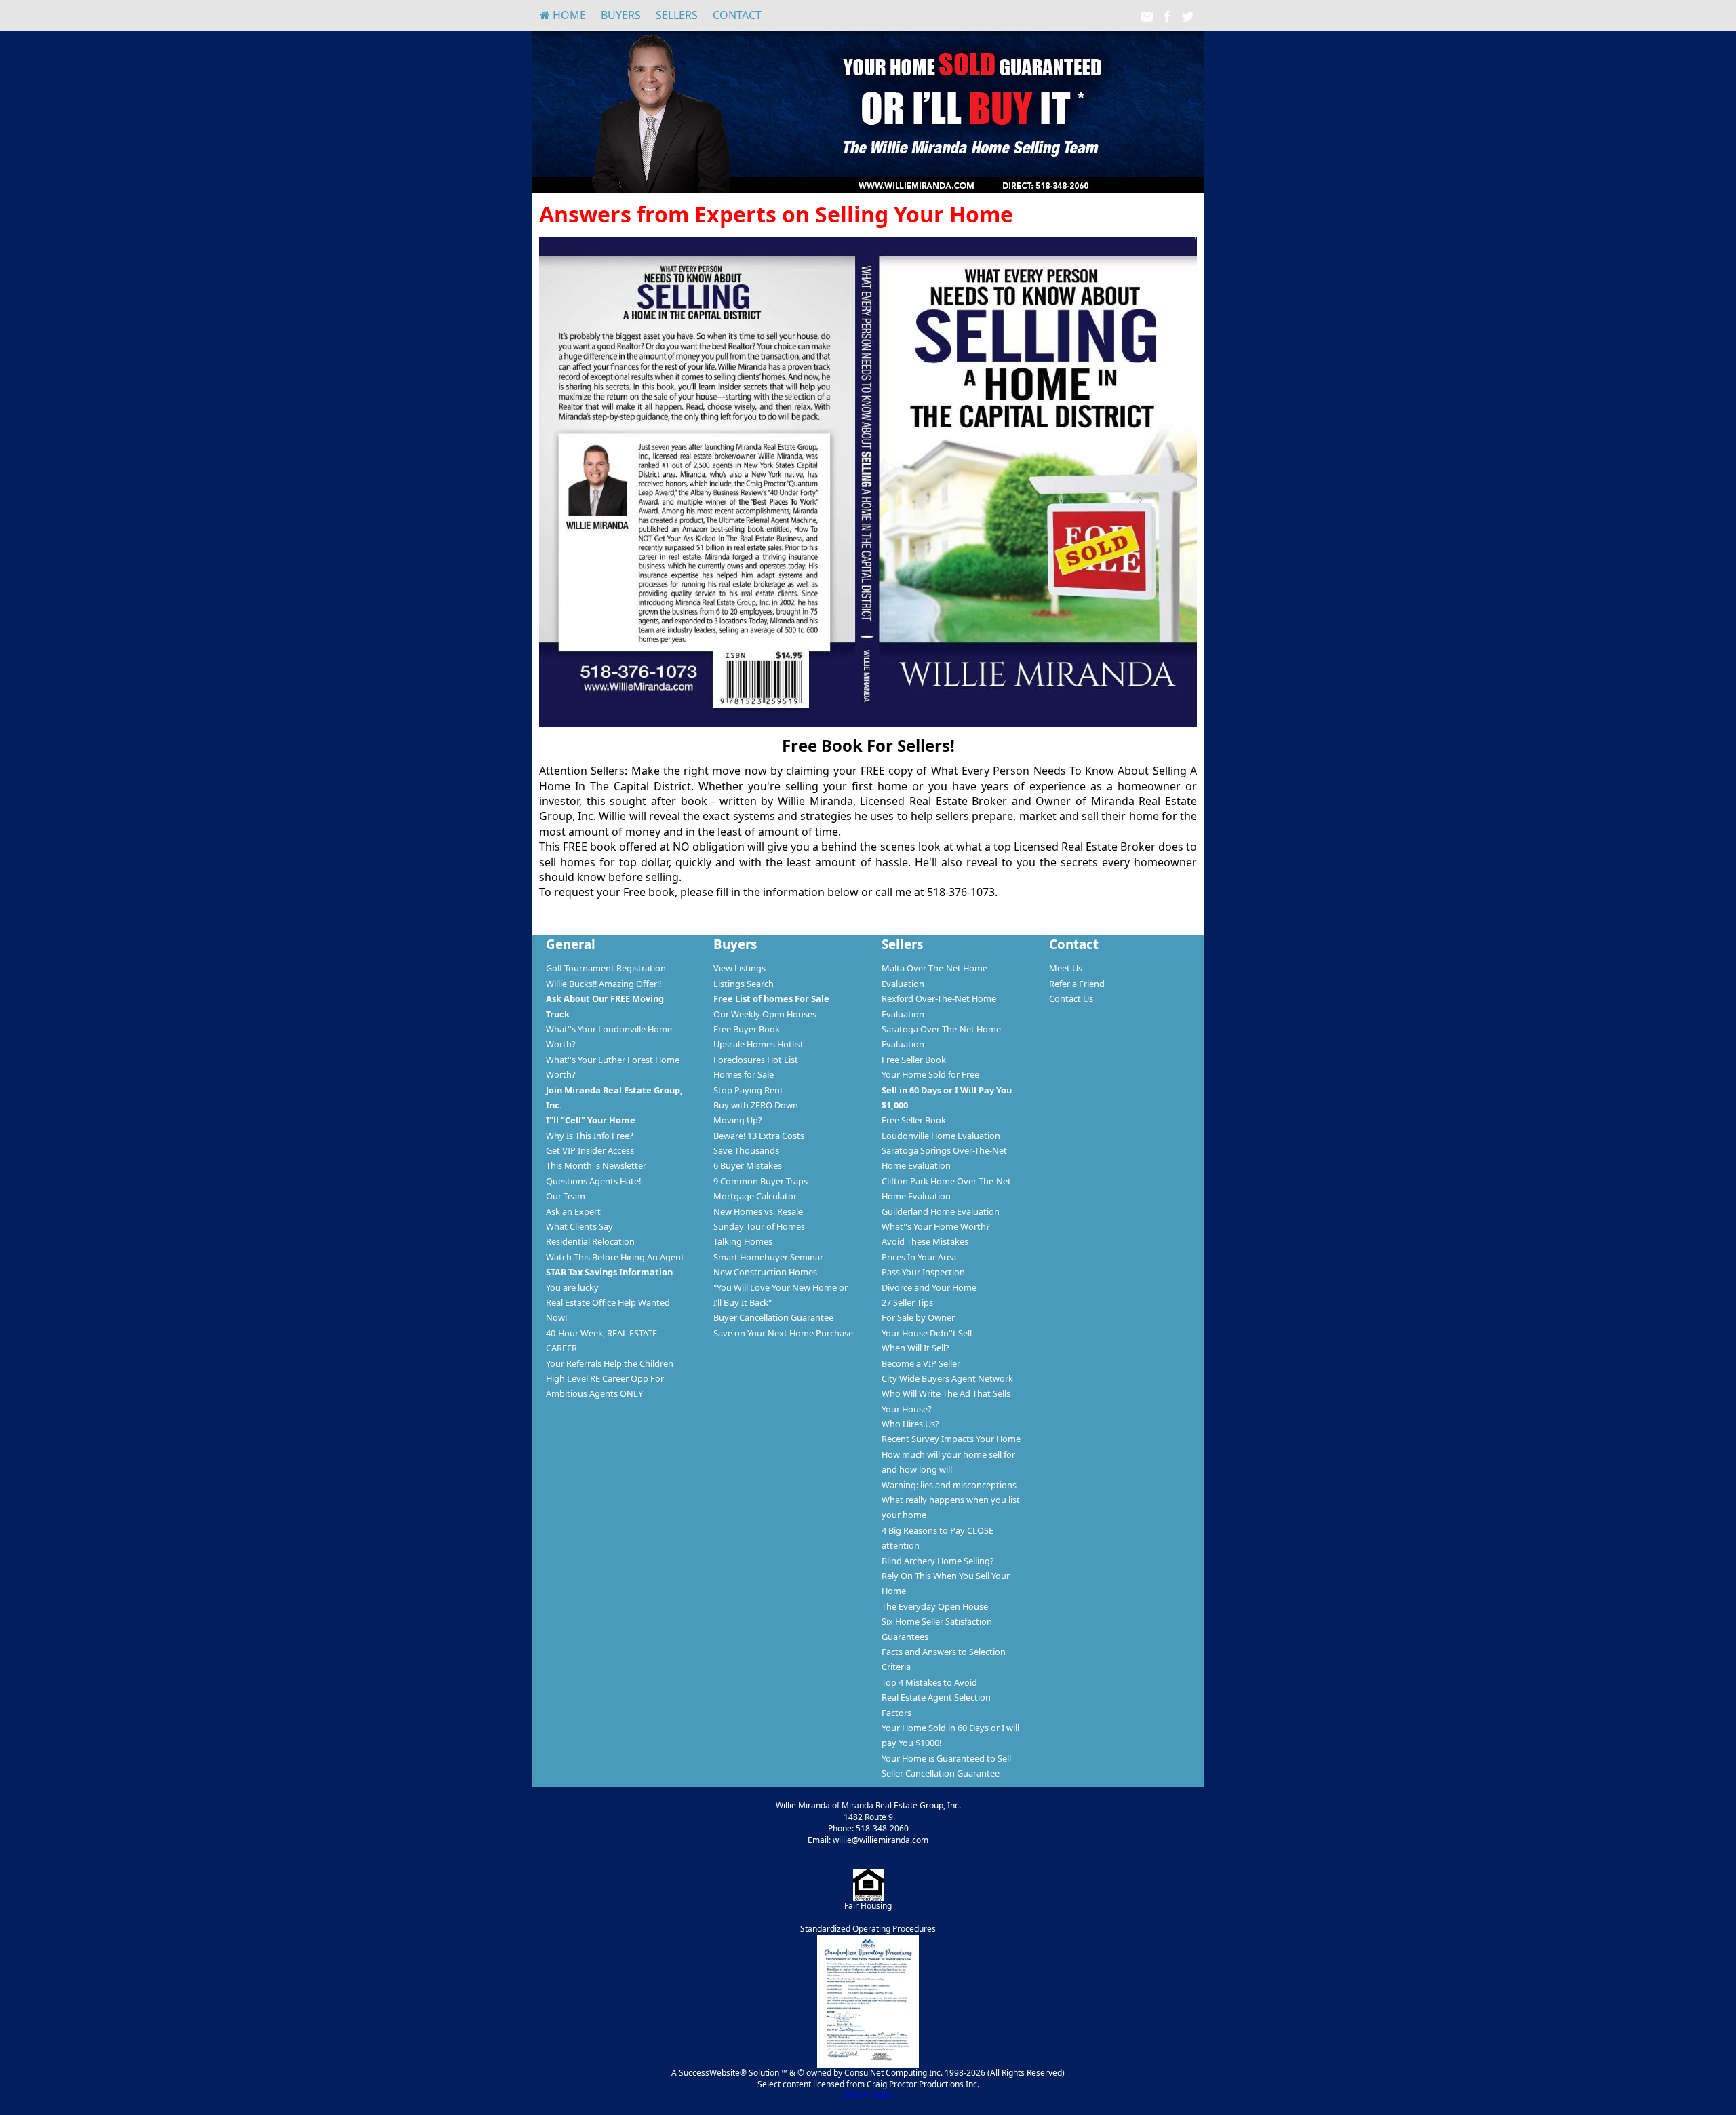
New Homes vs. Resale (758, 1211)
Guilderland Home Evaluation (941, 1211)
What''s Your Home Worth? (936, 1226)
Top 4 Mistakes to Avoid (929, 1682)
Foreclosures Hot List (756, 1060)
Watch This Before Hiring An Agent (615, 1257)
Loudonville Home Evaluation (941, 1136)
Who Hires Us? (910, 1424)
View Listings (739, 968)
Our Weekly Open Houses (765, 1014)
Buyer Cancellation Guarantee (773, 1317)
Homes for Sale (744, 1074)
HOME (568, 15)
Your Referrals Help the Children (610, 1363)
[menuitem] (563, 15)
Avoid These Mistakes (925, 1241)
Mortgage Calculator (755, 1196)
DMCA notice (868, 2095)
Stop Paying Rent (748, 1090)
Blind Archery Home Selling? (938, 1561)
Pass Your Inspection (923, 1272)
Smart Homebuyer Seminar (768, 1257)
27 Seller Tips (907, 1302)
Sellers (677, 15)
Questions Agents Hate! (593, 1181)
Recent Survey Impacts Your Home (951, 1439)
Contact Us (1071, 998)
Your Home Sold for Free (930, 1074)
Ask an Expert (573, 1211)
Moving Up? (738, 1120)
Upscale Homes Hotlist (758, 1044)
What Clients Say (579, 1226)
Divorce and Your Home (929, 1287)
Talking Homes (743, 1241)
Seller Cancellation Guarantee (941, 1773)
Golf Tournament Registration (606, 968)
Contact (737, 15)
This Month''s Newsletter (596, 1165)
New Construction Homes (765, 1272)
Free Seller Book (914, 1060)
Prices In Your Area (919, 1257)
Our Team (566, 1196)
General (571, 944)
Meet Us (1066, 968)
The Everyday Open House (935, 1606)
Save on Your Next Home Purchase (783, 1333)
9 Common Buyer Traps (761, 1181)
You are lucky (572, 1287)
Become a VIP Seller (921, 1363)
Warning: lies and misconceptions (949, 1485)
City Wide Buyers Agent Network (947, 1378)
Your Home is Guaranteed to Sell (946, 1758)
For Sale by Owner (918, 1317)
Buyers (621, 15)
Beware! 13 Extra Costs (759, 1136)
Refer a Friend (1077, 984)
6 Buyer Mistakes (748, 1165)
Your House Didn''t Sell (927, 1333)
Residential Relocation (590, 1241)
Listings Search (744, 984)
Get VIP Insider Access (590, 1150)
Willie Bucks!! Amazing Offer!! (604, 984)
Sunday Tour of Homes (759, 1226)
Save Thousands (746, 1150)
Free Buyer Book (747, 1029)
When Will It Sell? (915, 1348)
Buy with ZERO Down (756, 1105)
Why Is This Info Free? (590, 1136)
